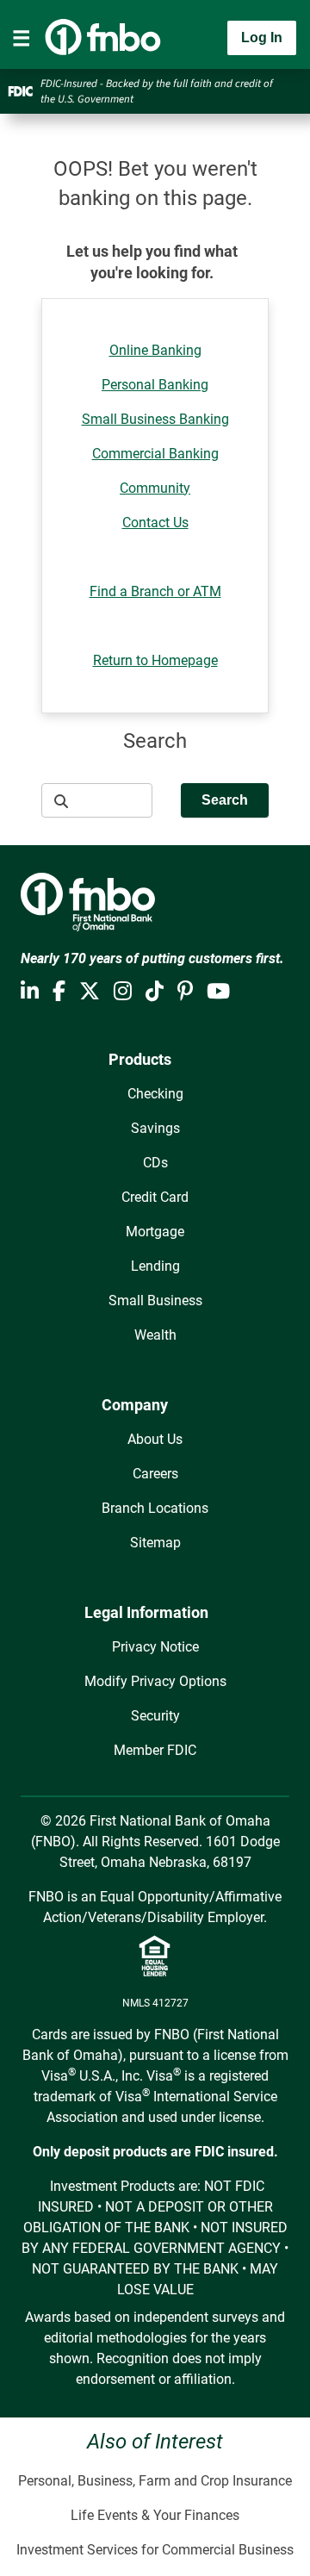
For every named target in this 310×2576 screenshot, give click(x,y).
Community (155, 488)
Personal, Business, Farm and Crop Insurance (155, 2481)
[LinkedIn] (30, 992)
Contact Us (155, 523)
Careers (155, 1474)
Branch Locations (155, 1508)
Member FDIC (155, 1750)
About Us (155, 1439)
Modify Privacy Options (155, 1681)
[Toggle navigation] (22, 38)
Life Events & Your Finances (155, 2515)
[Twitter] (90, 992)
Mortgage (155, 1232)
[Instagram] (123, 992)
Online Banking (155, 350)
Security (155, 1716)
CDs (155, 1163)
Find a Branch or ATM (155, 591)
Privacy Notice (155, 1647)
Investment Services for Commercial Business (155, 2550)
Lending (155, 1266)
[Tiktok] (155, 992)
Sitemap (155, 1543)
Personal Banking (155, 385)
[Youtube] (218, 992)
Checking (155, 1094)
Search (225, 800)
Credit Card (155, 1197)
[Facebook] (59, 992)
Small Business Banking (155, 419)
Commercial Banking (155, 454)
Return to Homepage (155, 660)
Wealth (155, 1335)
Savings (155, 1128)
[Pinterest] (185, 992)
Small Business (155, 1300)
